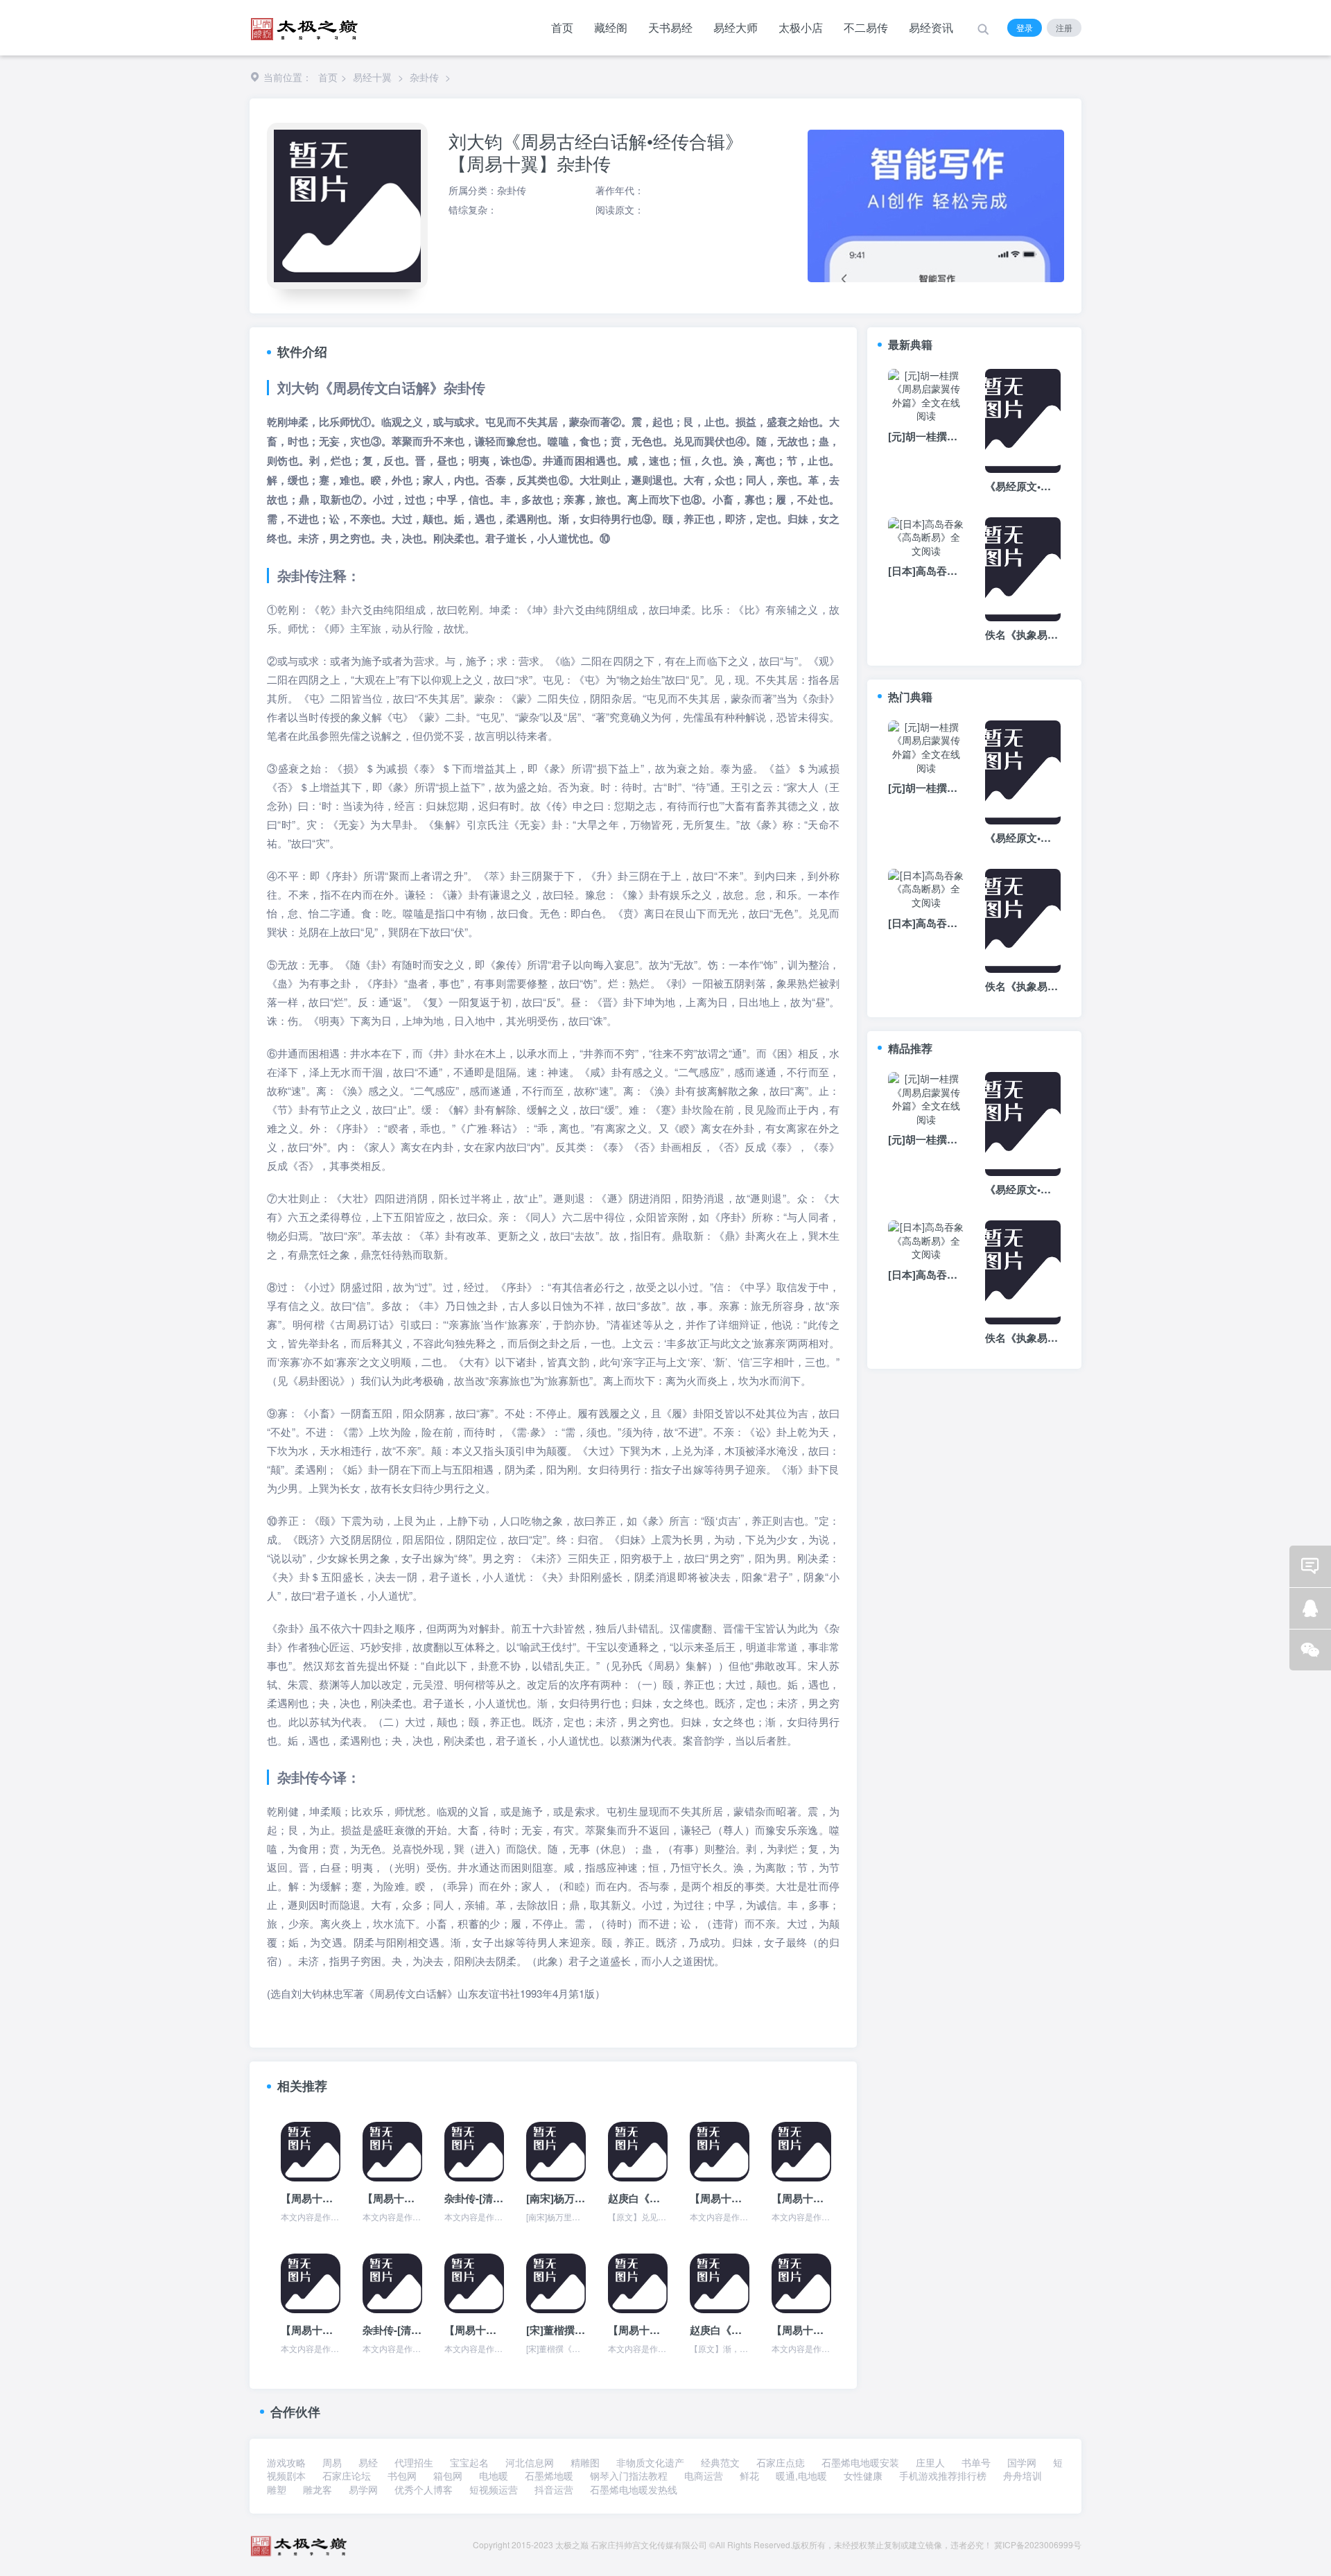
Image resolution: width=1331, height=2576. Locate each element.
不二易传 (866, 27)
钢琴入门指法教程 (629, 2475)
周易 (332, 2462)
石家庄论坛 (347, 2475)
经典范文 (720, 2462)
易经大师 (736, 27)
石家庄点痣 (781, 2462)
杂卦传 (424, 77)
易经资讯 (931, 27)
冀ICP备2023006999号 (1038, 2544)
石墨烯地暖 (549, 2475)
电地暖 (494, 2475)
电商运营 (704, 2475)
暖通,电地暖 (801, 2475)
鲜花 (749, 2475)
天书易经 (670, 27)
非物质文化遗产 (650, 2462)
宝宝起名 (469, 2462)
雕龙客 (317, 2489)
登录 (1025, 27)
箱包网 (448, 2475)
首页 (562, 27)
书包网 (402, 2475)
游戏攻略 (286, 2462)
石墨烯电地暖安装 (860, 2462)
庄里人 (930, 2462)
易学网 (363, 2489)
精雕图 (585, 2462)
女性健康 (863, 2475)
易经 (368, 2462)
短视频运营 (494, 2489)
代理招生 (414, 2462)
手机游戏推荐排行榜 (943, 2475)
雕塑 (277, 2489)
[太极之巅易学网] (304, 25)
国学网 (1022, 2462)
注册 (1064, 27)
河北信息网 (530, 2462)
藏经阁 (611, 27)
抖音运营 (554, 2489)
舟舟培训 (1023, 2475)
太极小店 (801, 27)
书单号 (976, 2462)
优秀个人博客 (424, 2489)
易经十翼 (372, 77)
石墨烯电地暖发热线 (634, 2489)
